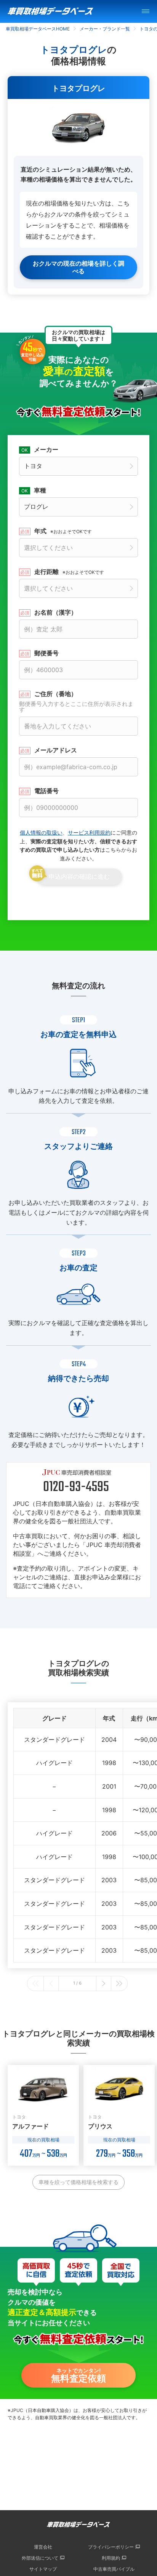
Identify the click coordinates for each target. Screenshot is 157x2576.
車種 (40, 490)
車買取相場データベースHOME (38, 29)
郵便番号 (46, 653)
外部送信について (40, 2558)
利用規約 (111, 2558)
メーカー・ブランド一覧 (105, 29)
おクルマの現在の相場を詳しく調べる (78, 267)
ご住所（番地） (76, 702)
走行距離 (69, 572)
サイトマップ (43, 2569)
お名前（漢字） (56, 612)
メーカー (46, 449)
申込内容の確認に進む (79, 877)
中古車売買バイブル (114, 2569)
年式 (63, 531)
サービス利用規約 (89, 832)
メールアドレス (56, 750)
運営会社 (43, 2547)
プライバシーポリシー (111, 2547)
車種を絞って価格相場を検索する (78, 2182)
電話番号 (46, 791)
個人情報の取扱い (41, 832)
